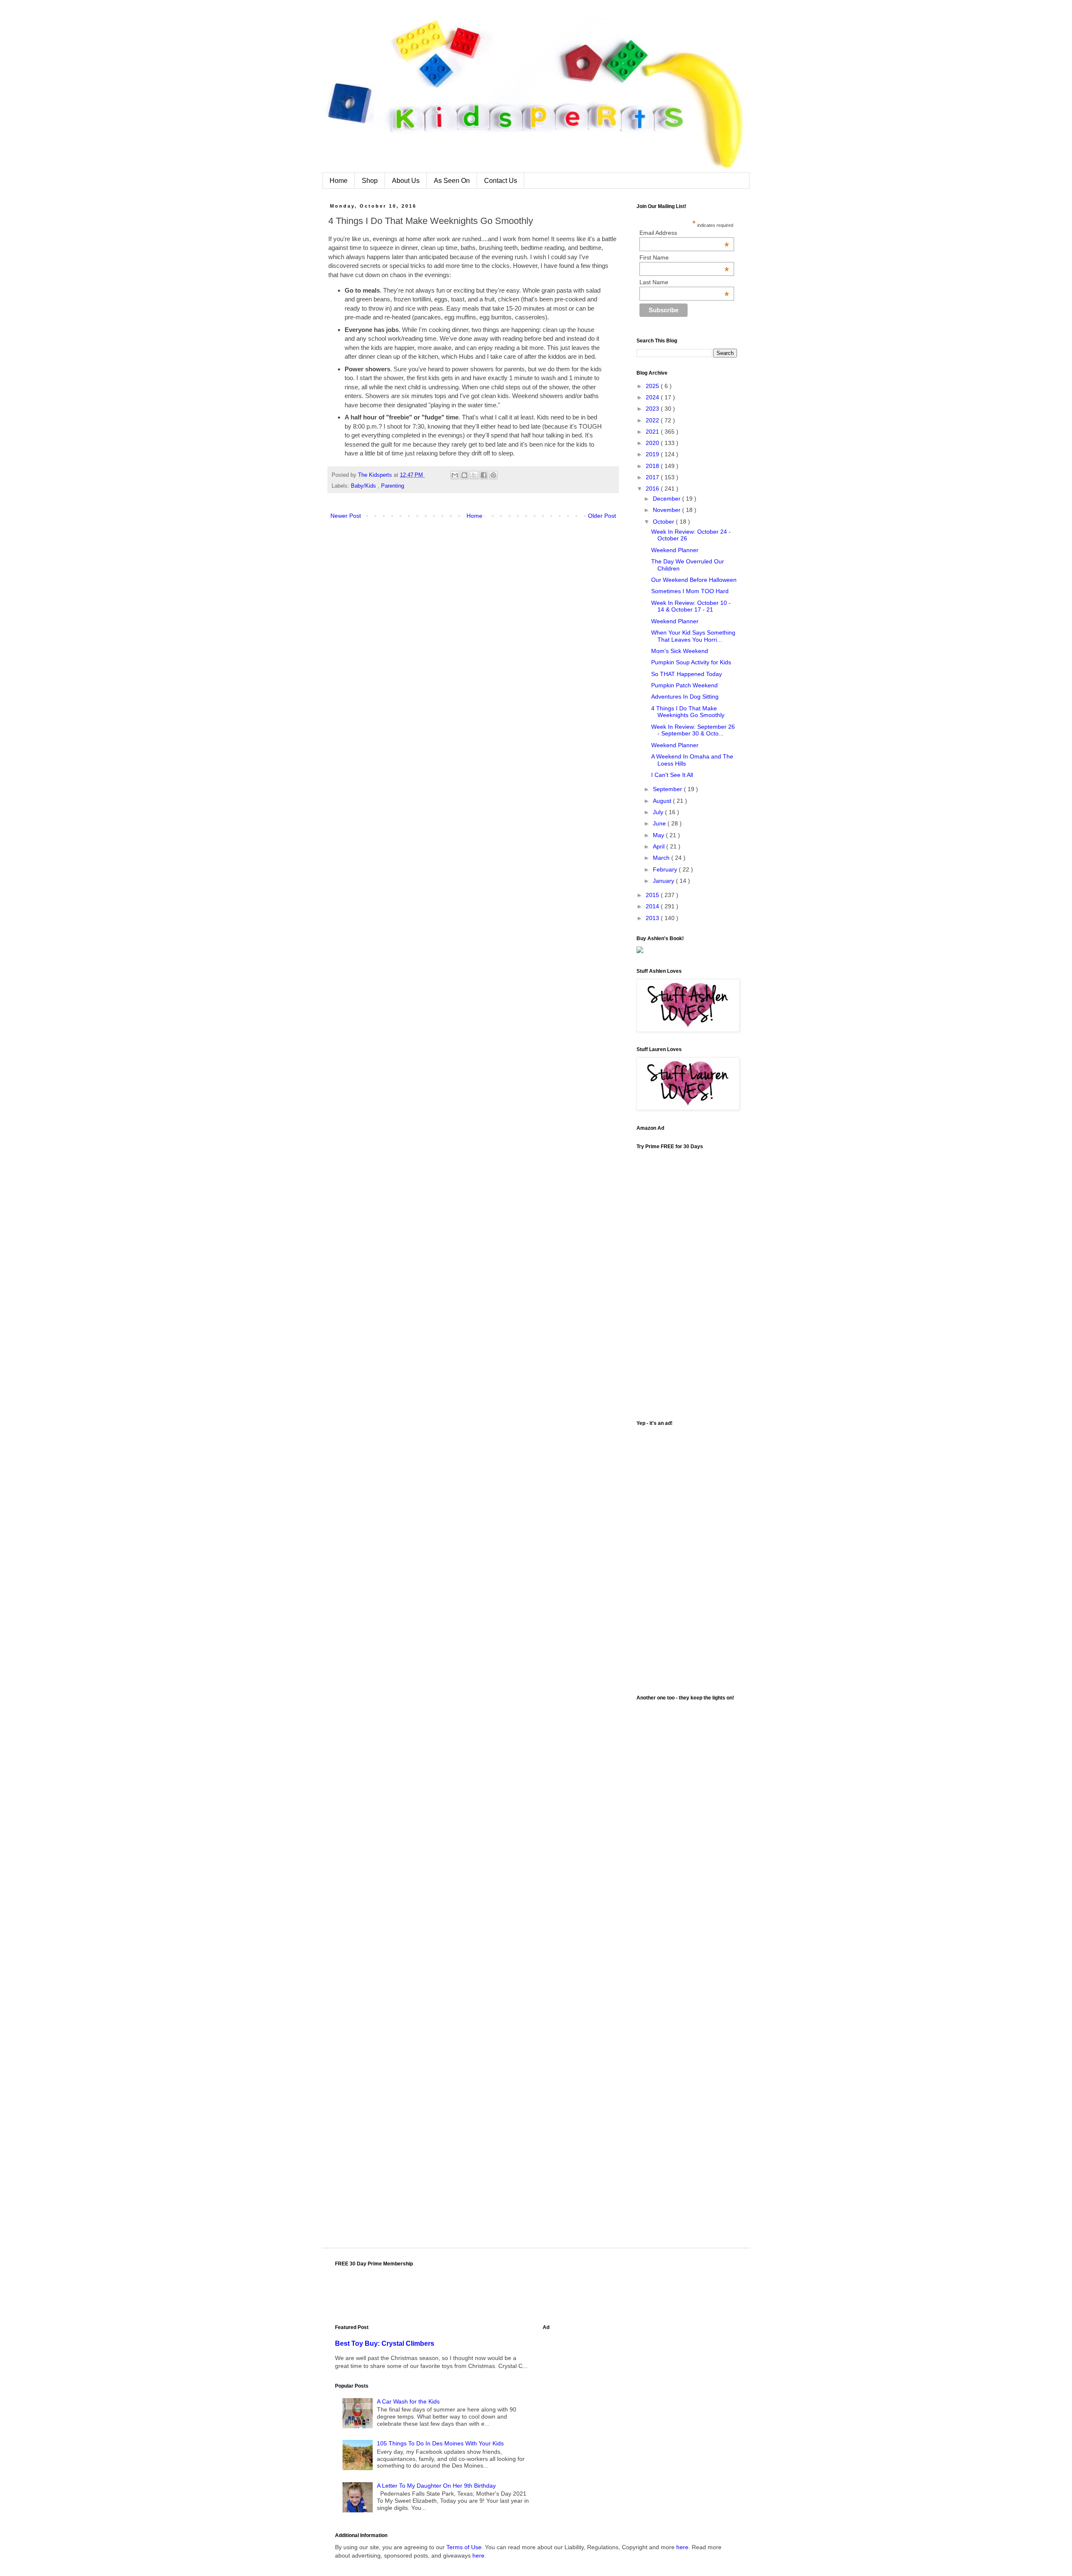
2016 (653, 488)
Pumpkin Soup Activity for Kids (691, 662)
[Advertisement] (687, 1557)
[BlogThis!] (464, 475)
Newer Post (346, 516)
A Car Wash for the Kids (408, 2401)
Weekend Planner (675, 550)
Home (339, 181)
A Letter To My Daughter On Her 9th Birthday (436, 2486)
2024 (653, 397)
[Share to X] (474, 475)
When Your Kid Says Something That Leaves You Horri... (693, 636)
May (659, 835)
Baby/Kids (364, 486)
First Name (684, 257)
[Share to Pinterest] (493, 475)
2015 (653, 895)
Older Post (602, 516)
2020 (653, 443)
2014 (653, 906)
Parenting (393, 486)
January (664, 881)
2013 (653, 918)
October (664, 522)
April (660, 846)
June (660, 823)
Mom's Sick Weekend (680, 651)
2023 (653, 409)
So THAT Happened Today (687, 674)
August (663, 801)
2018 (653, 466)
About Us (406, 181)
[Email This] (455, 475)
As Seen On (452, 181)
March (662, 858)
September (668, 789)
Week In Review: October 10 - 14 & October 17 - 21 (691, 606)
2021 (653, 432)
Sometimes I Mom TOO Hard (690, 591)
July (659, 812)
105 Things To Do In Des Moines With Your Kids (440, 2443)
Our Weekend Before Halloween (694, 580)
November (667, 510)
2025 (653, 386)
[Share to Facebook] (484, 475)
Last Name (684, 282)
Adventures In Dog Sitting (685, 697)
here (682, 2547)
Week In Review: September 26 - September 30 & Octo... (693, 730)
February (666, 869)
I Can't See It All (672, 775)
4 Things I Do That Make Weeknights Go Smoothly (688, 712)
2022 (653, 420)
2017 (653, 477)
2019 (653, 454)
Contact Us (501, 181)
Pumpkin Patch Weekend (684, 685)
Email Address (684, 233)
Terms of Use (464, 2547)
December (667, 499)
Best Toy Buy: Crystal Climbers (385, 2343)
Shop (370, 181)
